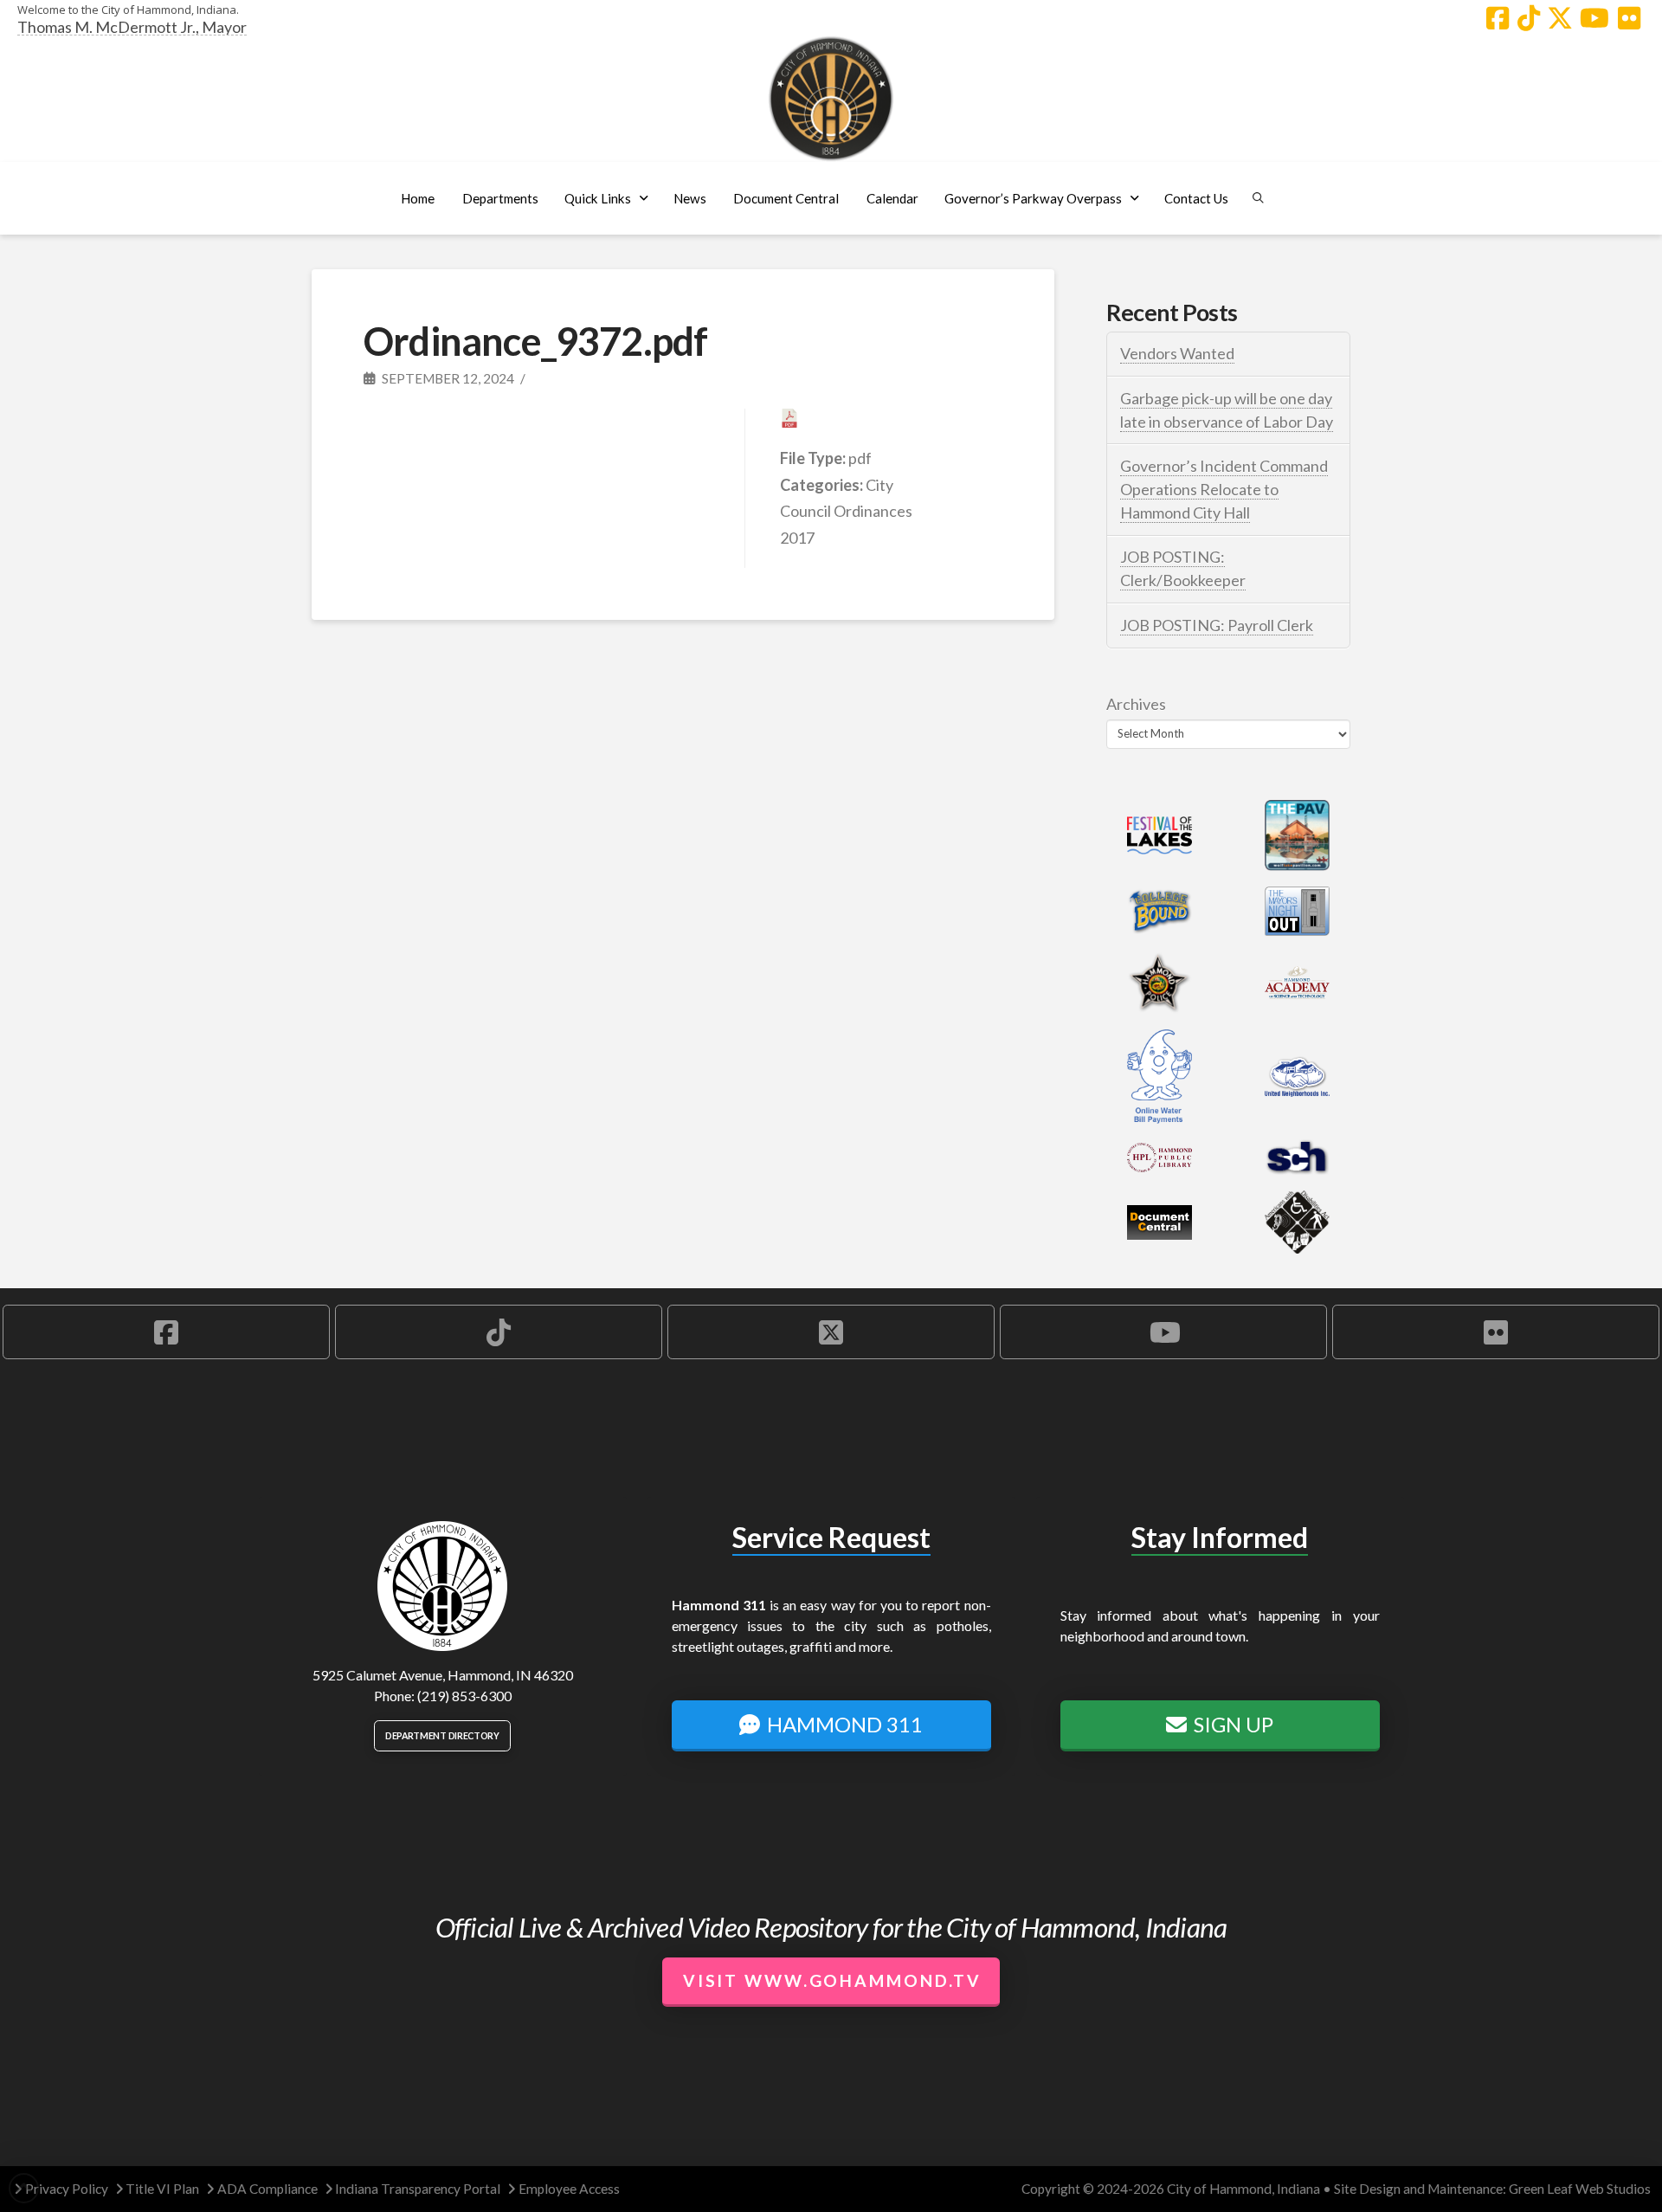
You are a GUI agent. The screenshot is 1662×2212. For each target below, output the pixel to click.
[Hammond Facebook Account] (1498, 18)
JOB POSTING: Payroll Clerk (1217, 625)
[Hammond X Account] (1560, 18)
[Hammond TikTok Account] (1529, 18)
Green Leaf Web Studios (1580, 2189)
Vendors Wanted (1177, 353)
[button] (500, 198)
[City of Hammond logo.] (831, 99)
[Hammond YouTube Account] (1594, 18)
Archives (1136, 704)
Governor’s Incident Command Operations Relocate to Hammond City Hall (1224, 489)
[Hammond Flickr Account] (1629, 18)
